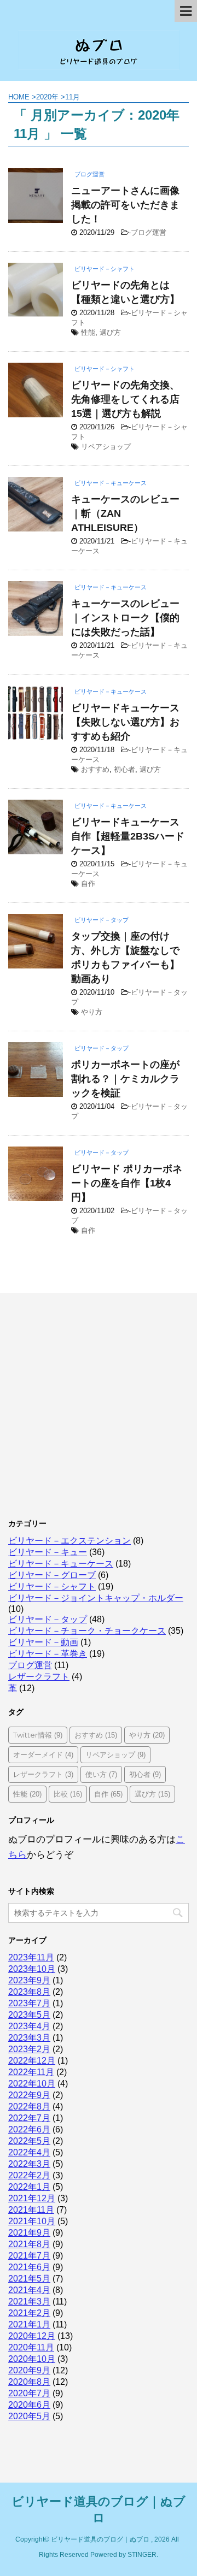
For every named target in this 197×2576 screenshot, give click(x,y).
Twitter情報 (38, 1735)
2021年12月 (32, 2198)
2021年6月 (29, 2267)
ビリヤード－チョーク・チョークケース (87, 1631)
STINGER (142, 2555)
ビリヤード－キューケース (61, 1564)
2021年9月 (29, 2233)
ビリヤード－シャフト (52, 1587)
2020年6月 (29, 2405)
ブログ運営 (149, 232)
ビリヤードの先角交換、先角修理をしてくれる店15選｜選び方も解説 (125, 399)
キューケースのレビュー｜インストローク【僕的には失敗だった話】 (125, 618)
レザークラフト (39, 1677)
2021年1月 (29, 2324)
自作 (88, 884)
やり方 (92, 1012)
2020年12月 (32, 2336)
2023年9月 (29, 1980)
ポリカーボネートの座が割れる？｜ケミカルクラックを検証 (125, 1079)
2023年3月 (29, 2038)
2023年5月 (29, 2015)
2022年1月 (29, 2187)
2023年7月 (29, 2003)
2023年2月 (29, 2049)
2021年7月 (29, 2256)
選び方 (110, 332)
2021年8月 (29, 2244)
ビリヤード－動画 (43, 1642)
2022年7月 (29, 2118)
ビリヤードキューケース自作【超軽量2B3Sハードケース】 (128, 836)
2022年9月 (29, 2095)
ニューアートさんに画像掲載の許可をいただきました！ (125, 205)
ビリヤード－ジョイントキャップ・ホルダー (96, 1598)
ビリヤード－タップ (48, 1619)
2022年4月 (29, 2152)
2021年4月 (29, 2290)
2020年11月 (31, 2347)
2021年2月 (29, 2313)
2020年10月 (32, 2359)
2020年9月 (29, 2370)
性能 (88, 332)
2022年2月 (29, 2175)
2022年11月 (31, 2072)
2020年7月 (29, 2393)
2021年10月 (32, 2221)
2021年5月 (29, 2279)
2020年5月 (29, 2416)
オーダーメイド (43, 1754)
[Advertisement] (99, 1402)
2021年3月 (29, 2302)
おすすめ (95, 769)
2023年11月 (31, 1957)
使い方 (101, 1774)
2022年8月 (29, 2107)
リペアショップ (106, 447)
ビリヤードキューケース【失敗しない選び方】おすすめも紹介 (125, 722)
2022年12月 (32, 2061)
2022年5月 (29, 2141)
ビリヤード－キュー (48, 1552)
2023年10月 (32, 1969)
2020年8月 (29, 2382)
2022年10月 (32, 2084)
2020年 (47, 97)
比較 (68, 1794)
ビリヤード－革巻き (48, 1654)
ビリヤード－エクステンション (69, 1541)
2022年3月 (29, 2164)
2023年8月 (29, 1992)
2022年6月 (29, 2129)
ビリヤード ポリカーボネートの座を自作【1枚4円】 (127, 1183)
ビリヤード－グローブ (52, 1575)
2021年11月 (31, 2210)
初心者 (124, 769)
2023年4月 (29, 2026)
